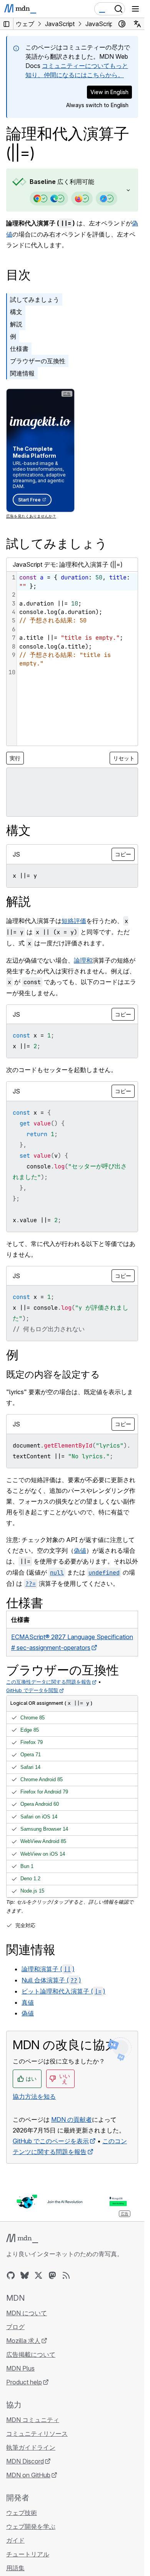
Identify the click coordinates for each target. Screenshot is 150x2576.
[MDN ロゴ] (22, 2238)
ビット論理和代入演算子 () (63, 1991)
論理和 (83, 960)
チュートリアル (28, 2554)
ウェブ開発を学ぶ (31, 2526)
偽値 (80, 1550)
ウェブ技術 (22, 2513)
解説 (16, 324)
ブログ (15, 2327)
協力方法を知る (34, 2096)
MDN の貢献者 (72, 2119)
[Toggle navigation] (135, 9)
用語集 (15, 2568)
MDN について (27, 2313)
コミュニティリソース (37, 2434)
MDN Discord (25, 2461)
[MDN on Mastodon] (52, 2275)
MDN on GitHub (28, 2475)
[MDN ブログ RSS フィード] (66, 2275)
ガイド (15, 2540)
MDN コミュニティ (33, 2420)
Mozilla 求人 (23, 2341)
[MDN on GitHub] (11, 2275)
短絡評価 (74, 921)
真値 (28, 2002)
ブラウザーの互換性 (38, 361)
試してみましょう (35, 299)
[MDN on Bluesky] (25, 2275)
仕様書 (19, 349)
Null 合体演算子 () (51, 1980)
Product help (24, 2382)
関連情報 (22, 373)
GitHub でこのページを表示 (51, 2141)
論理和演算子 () (48, 1969)
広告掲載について (31, 2354)
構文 (16, 312)
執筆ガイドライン (31, 2447)
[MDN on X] (38, 2275)
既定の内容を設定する (53, 1374)
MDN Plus (20, 2368)
